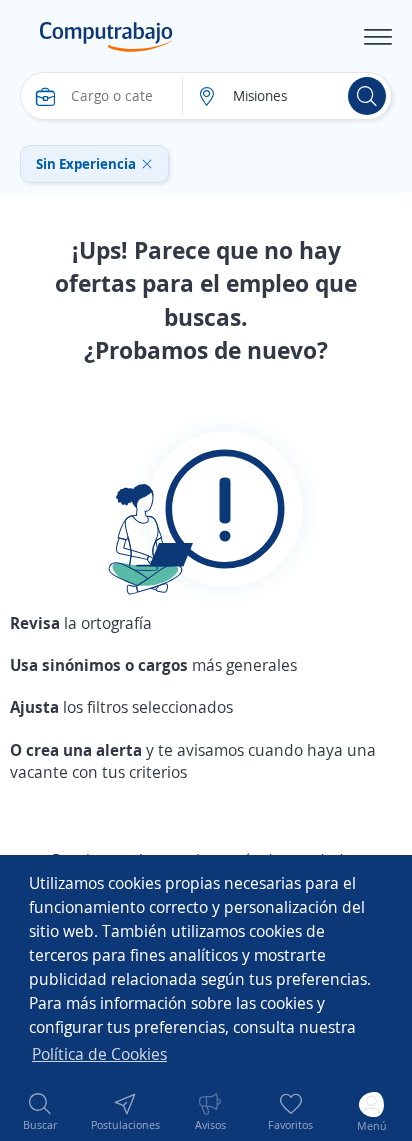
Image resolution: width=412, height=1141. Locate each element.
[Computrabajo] (106, 37)
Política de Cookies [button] (99, 1054)
